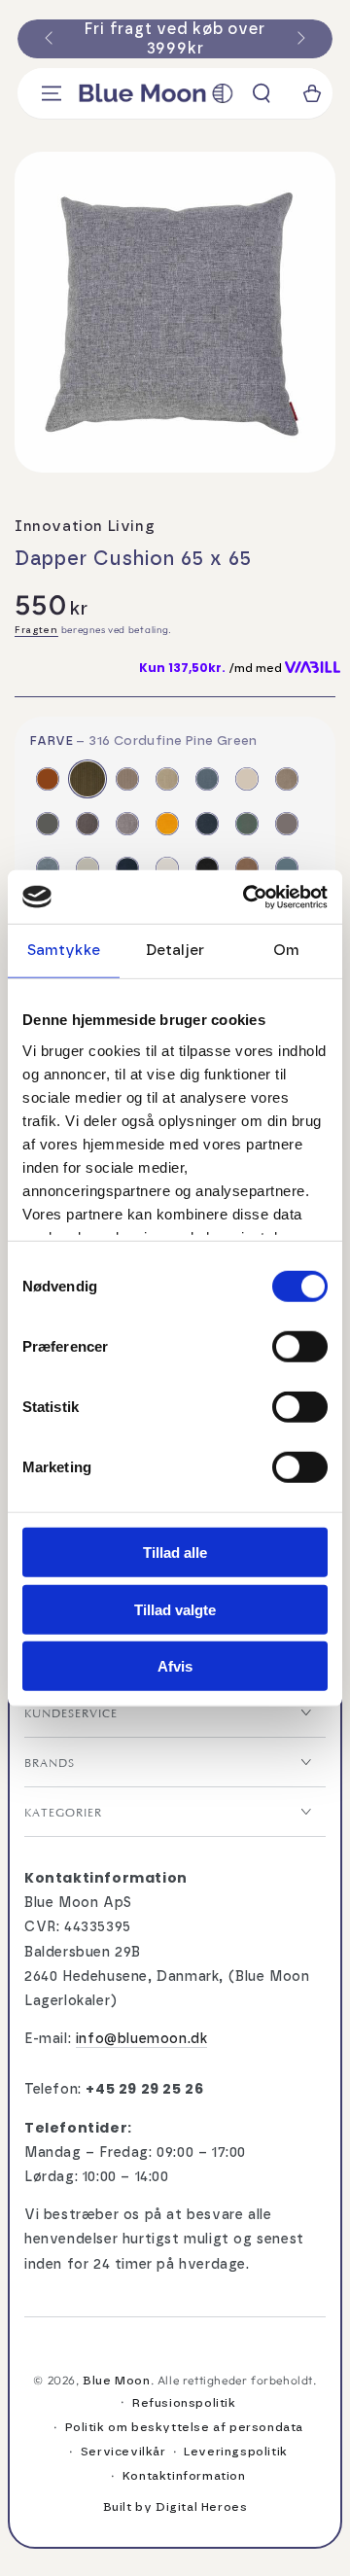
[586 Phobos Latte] (247, 779)
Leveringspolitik (236, 2452)
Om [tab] (286, 951)
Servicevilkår (123, 2452)
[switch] (300, 1347)
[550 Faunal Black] (207, 868)
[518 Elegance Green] (247, 824)
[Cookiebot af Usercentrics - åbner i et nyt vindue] (247, 897)
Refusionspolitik (184, 2403)
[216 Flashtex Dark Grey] (87, 824)
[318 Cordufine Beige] (127, 779)
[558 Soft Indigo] (287, 868)
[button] (262, 93)
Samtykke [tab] (64, 951)
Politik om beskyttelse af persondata (185, 2427)
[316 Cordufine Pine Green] (87, 779)
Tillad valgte (175, 1609)
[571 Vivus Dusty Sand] (167, 779)
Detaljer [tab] (175, 951)
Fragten (36, 630)
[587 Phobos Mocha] (287, 779)
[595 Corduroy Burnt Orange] (48, 779)
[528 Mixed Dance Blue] (127, 868)
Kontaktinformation (184, 2476)
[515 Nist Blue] (207, 824)
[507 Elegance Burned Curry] (167, 824)
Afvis (175, 1666)
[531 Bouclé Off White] (167, 868)
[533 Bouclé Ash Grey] (48, 824)
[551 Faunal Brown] (247, 868)
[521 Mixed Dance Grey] (287, 824)
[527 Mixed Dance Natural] (87, 868)
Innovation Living (85, 527)
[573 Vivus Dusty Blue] (207, 779)
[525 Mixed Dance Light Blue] (48, 868)
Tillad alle (175, 1553)
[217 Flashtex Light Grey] (127, 824)
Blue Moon (116, 2381)
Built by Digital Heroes (175, 2507)
